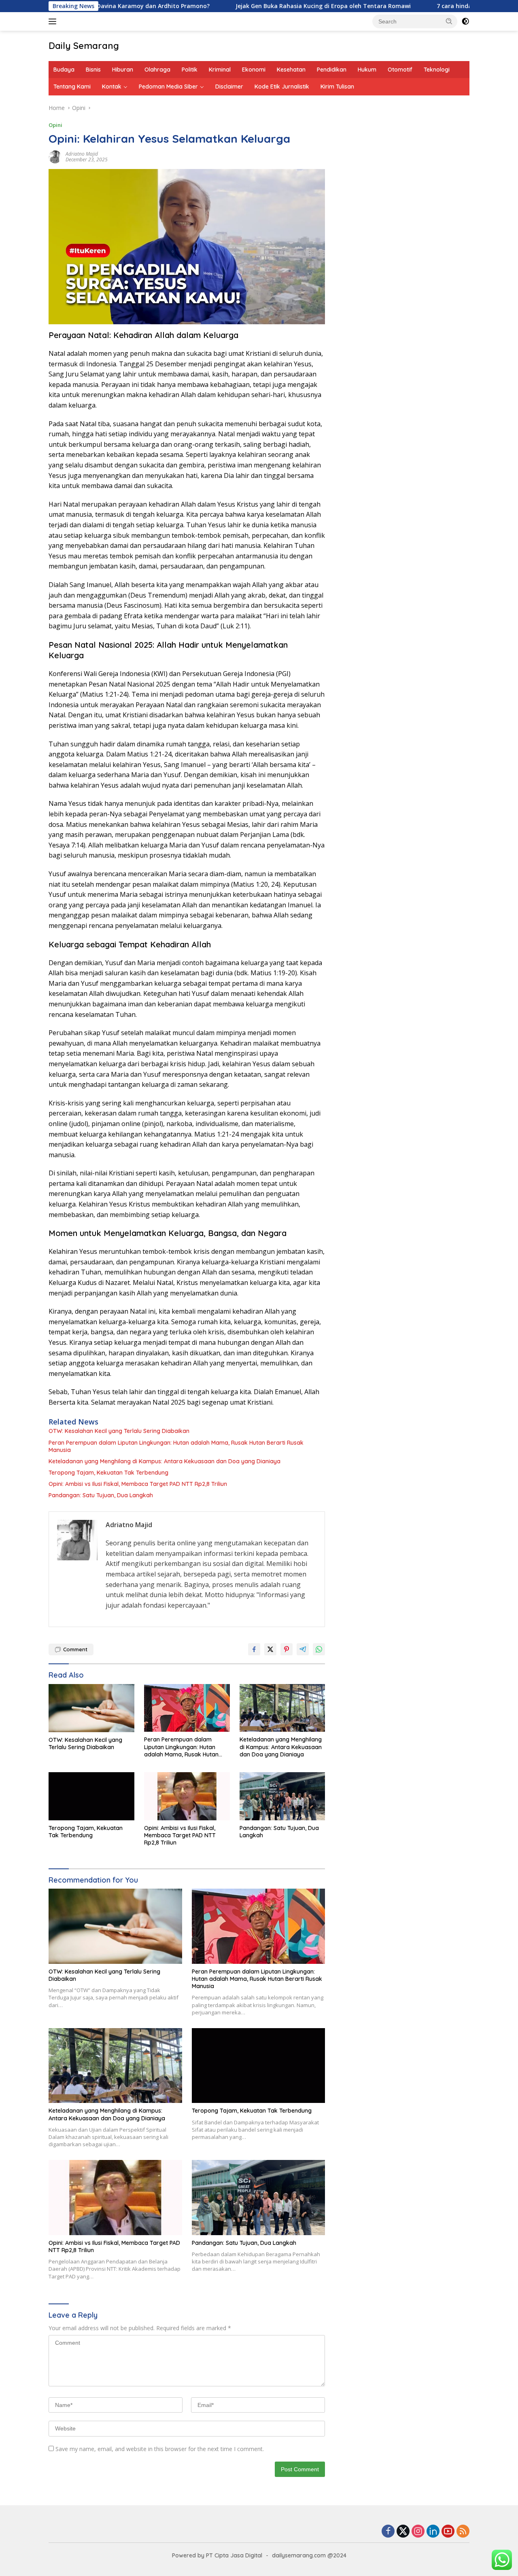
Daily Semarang (84, 46)
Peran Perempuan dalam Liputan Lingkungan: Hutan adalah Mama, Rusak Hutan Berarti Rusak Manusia (176, 1446)
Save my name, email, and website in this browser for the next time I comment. (160, 2449)
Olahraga (157, 70)
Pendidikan (332, 70)
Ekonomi (254, 70)
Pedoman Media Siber (168, 87)
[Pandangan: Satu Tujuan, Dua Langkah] (282, 1796)
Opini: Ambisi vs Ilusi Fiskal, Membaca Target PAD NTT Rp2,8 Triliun (138, 1484)
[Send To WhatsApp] (319, 1649)
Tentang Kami (72, 87)
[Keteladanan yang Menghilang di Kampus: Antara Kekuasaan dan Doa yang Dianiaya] (282, 1708)
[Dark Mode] (465, 21)
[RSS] (463, 2532)
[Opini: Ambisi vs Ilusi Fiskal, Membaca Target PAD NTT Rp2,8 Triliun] (187, 1796)
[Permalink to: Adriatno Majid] (55, 156)
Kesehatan (291, 70)
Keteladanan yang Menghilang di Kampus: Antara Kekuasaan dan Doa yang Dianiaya (165, 1461)
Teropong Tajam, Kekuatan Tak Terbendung (108, 1473)
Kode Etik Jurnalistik (282, 87)
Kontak (112, 87)
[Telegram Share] (303, 1649)
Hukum (367, 70)
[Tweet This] (270, 1649)
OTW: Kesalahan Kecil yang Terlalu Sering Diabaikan (119, 1431)
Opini (55, 125)
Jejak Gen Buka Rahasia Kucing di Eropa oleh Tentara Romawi (257, 6)
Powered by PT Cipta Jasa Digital (217, 2555)
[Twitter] (403, 2532)
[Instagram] (418, 2532)
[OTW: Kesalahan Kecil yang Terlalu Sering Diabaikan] (91, 1708)
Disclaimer (229, 87)
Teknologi (437, 70)
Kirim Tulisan (337, 87)
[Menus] (54, 21)
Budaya (64, 70)
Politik (190, 70)
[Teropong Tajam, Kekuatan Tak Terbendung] (91, 1796)
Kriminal (220, 70)
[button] (449, 21)
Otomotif (400, 70)
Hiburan (123, 70)
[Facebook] (388, 2532)
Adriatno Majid (82, 154)
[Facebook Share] (254, 1649)
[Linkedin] (433, 2532)
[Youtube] (448, 2532)
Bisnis (93, 70)
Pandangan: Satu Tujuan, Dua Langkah (101, 1495)
